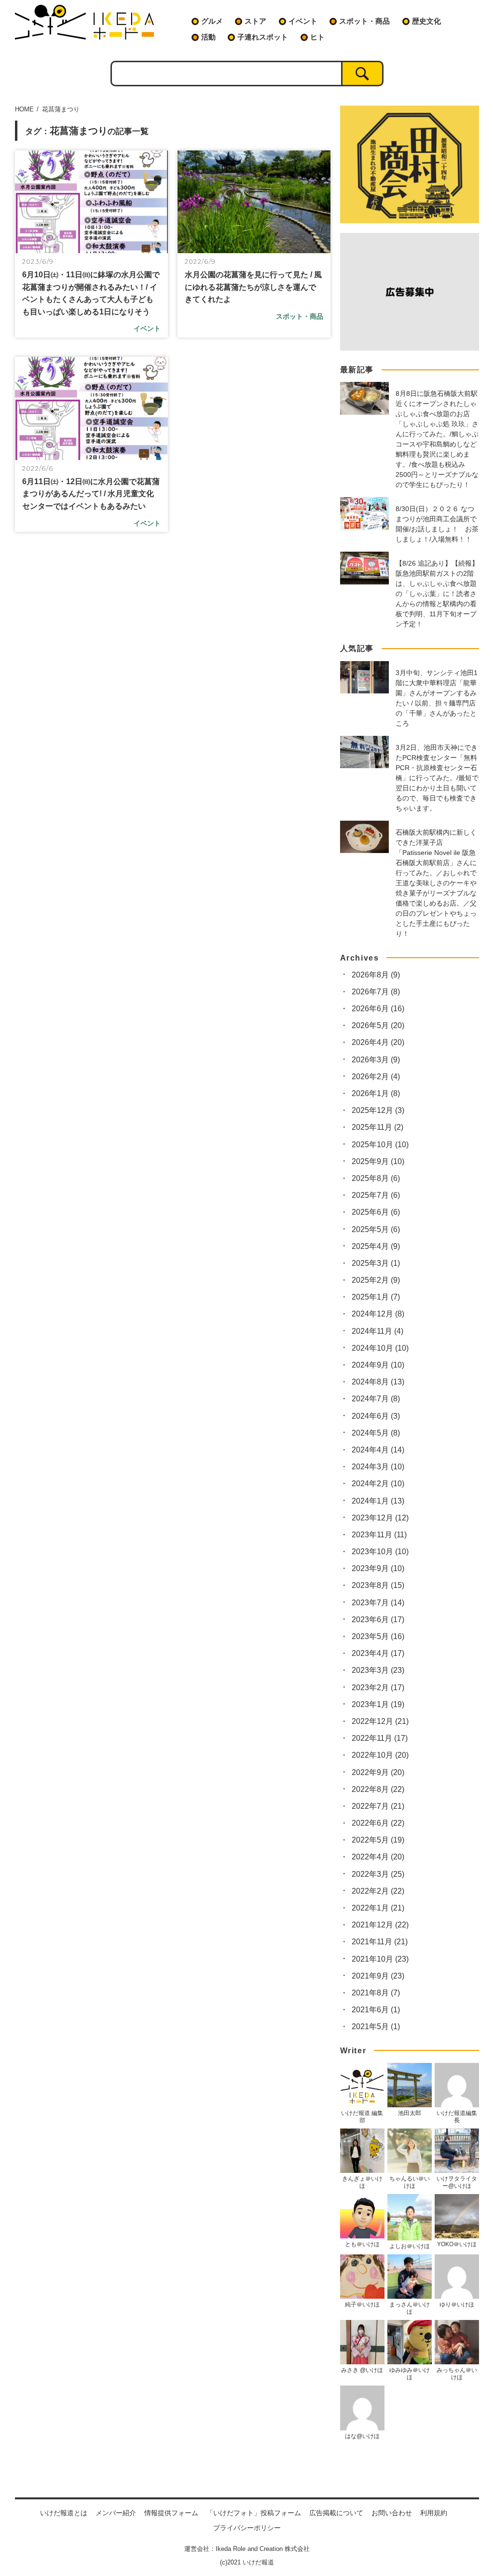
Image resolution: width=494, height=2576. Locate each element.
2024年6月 (376, 1416)
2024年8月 (378, 1382)
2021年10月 (380, 1959)
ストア (255, 21)
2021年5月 (376, 2027)
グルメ (212, 21)
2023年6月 (378, 1620)
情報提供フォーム (171, 2513)
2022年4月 (378, 1857)
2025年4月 (376, 1246)
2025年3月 (376, 1263)
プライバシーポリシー (247, 2528)
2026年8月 (376, 975)
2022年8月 (378, 1789)
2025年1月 (376, 1297)
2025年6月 (376, 1212)
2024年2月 (378, 1484)
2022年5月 (378, 1840)
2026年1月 (376, 1093)
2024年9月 (378, 1365)
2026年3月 (376, 1060)
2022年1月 (378, 1908)
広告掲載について (336, 2513)
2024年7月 (376, 1399)
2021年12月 (380, 1925)
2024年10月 (380, 1348)
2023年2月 (378, 1688)
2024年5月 (376, 1433)
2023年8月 (378, 1585)
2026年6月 (378, 1009)
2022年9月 (378, 1772)
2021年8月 (376, 1993)
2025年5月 (376, 1229)
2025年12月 (378, 1110)
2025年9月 (378, 1161)
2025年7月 (376, 1195)
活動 (208, 37)
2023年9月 (378, 1568)
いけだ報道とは (64, 2513)
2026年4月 (378, 1042)
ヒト (317, 37)
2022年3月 (378, 1874)
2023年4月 (378, 1653)
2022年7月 (378, 1806)
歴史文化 (426, 21)
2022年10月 (380, 1755)
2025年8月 (376, 1178)
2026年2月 (376, 1077)
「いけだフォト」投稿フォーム (254, 2513)
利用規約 (434, 2513)
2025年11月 (377, 1127)
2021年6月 (376, 2010)
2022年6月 (378, 1823)
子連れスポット (263, 37)
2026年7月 (376, 992)
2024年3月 (378, 1467)
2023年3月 (378, 1670)
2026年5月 (378, 1025)
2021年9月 (378, 1976)
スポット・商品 (364, 21)
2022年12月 (380, 1721)
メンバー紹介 (116, 2513)
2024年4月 (378, 1450)
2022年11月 (380, 1738)
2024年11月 (377, 1331)
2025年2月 (376, 1280)
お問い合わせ (392, 2513)
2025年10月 (380, 1145)
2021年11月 (380, 1942)
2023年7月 (378, 1603)
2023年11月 (379, 1535)
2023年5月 (378, 1636)
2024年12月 (378, 1314)
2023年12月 (380, 1518)
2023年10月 (380, 1552)
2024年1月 (378, 1501)
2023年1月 (378, 1704)
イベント (303, 21)
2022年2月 (378, 1891)
